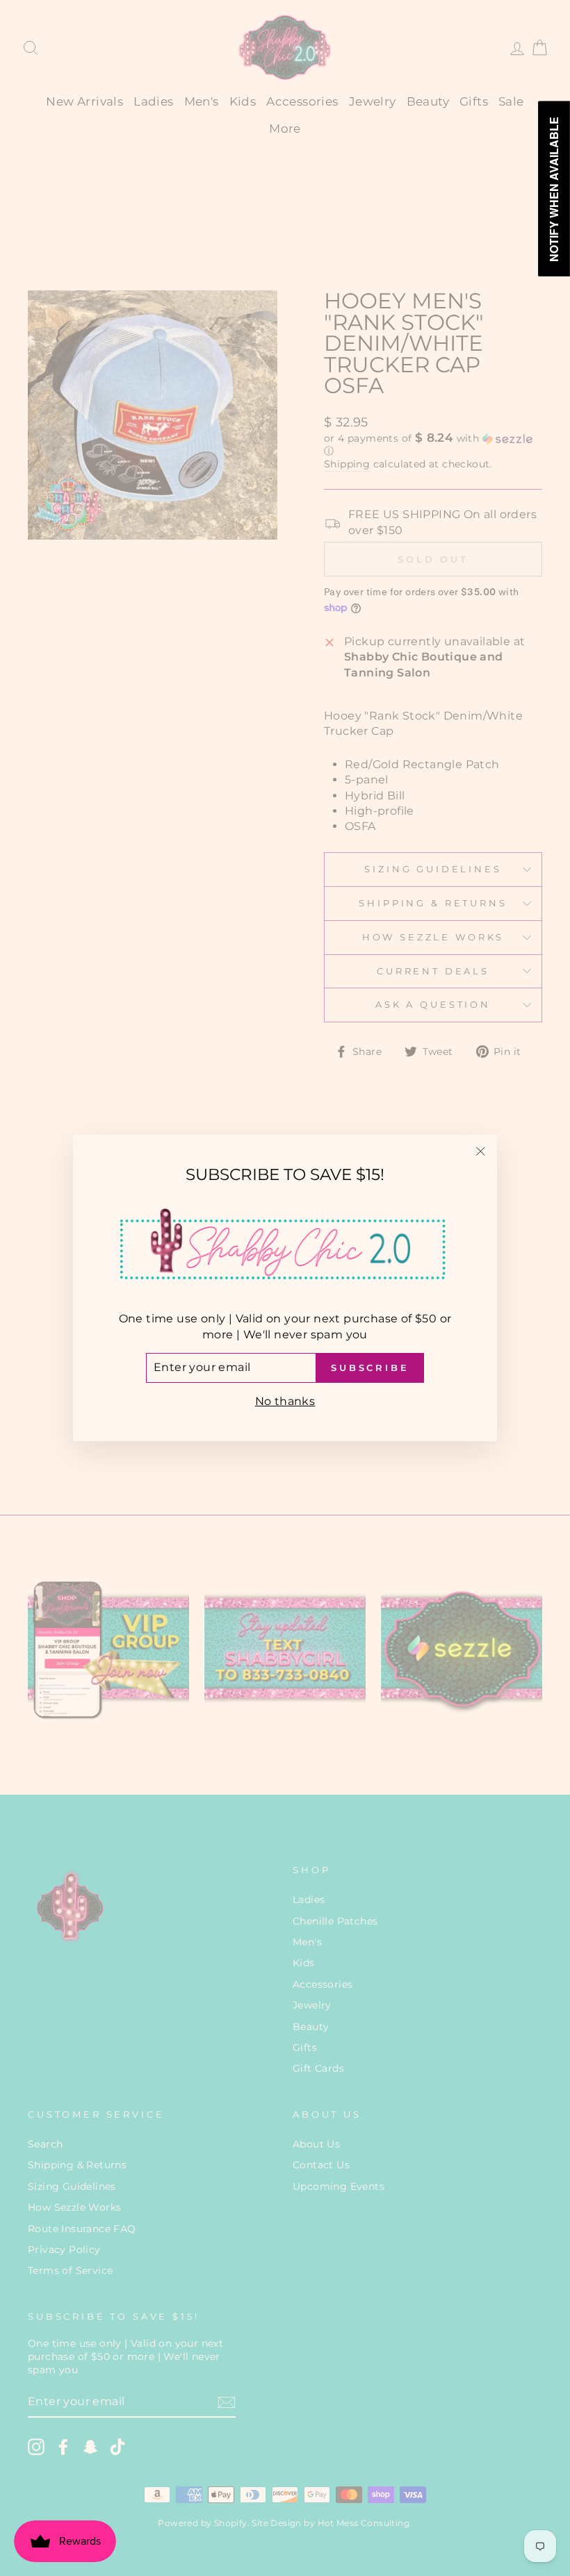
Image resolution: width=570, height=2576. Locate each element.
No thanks (285, 1401)
